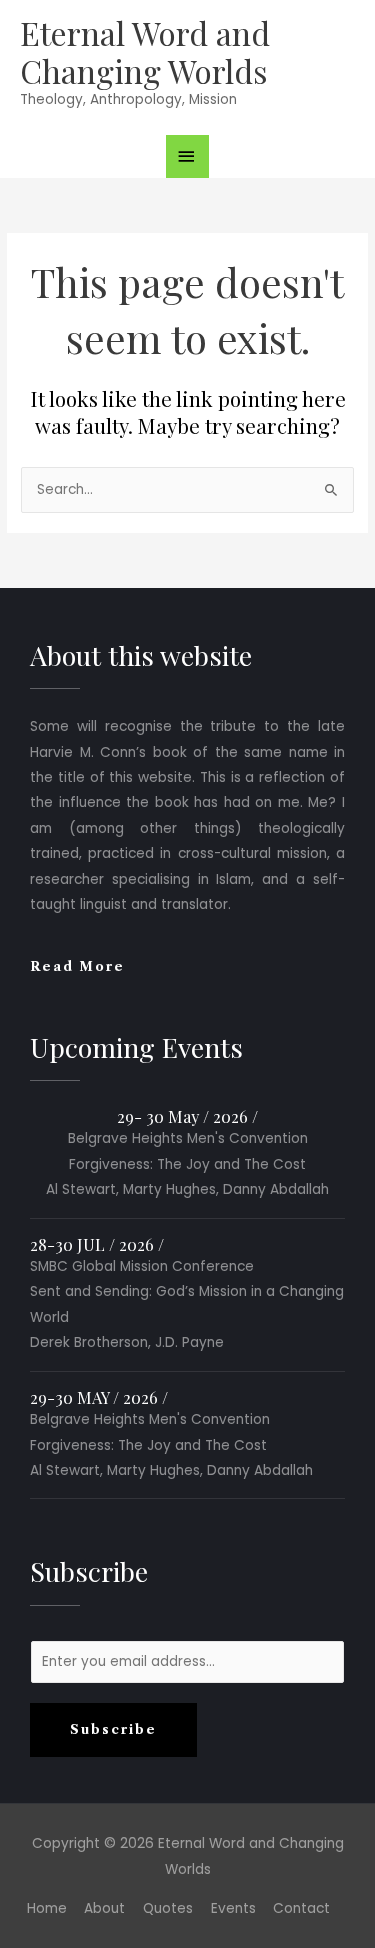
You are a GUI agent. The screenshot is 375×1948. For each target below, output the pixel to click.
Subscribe (113, 1729)
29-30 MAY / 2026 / (99, 1397)
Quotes (168, 1908)
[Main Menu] (188, 156)
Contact (301, 1908)
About (104, 1908)
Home (47, 1908)
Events (233, 1908)
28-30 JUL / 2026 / (97, 1244)
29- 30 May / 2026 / (187, 1116)
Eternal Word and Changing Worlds (145, 51)
